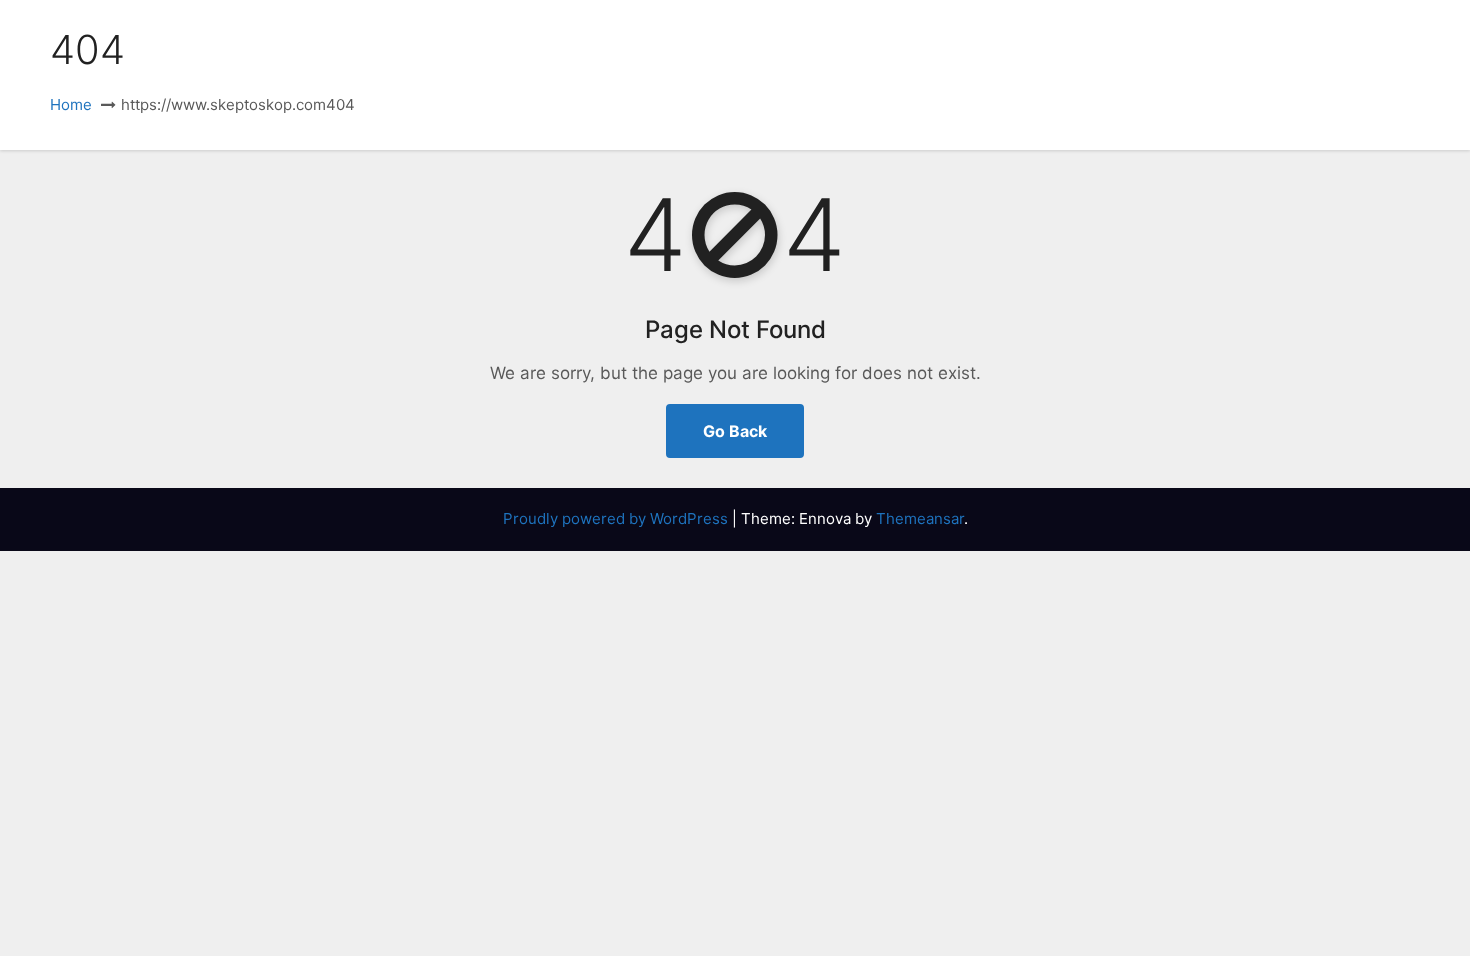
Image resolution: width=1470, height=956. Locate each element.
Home (71, 104)
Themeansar (920, 518)
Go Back (735, 431)
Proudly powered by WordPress (617, 518)
